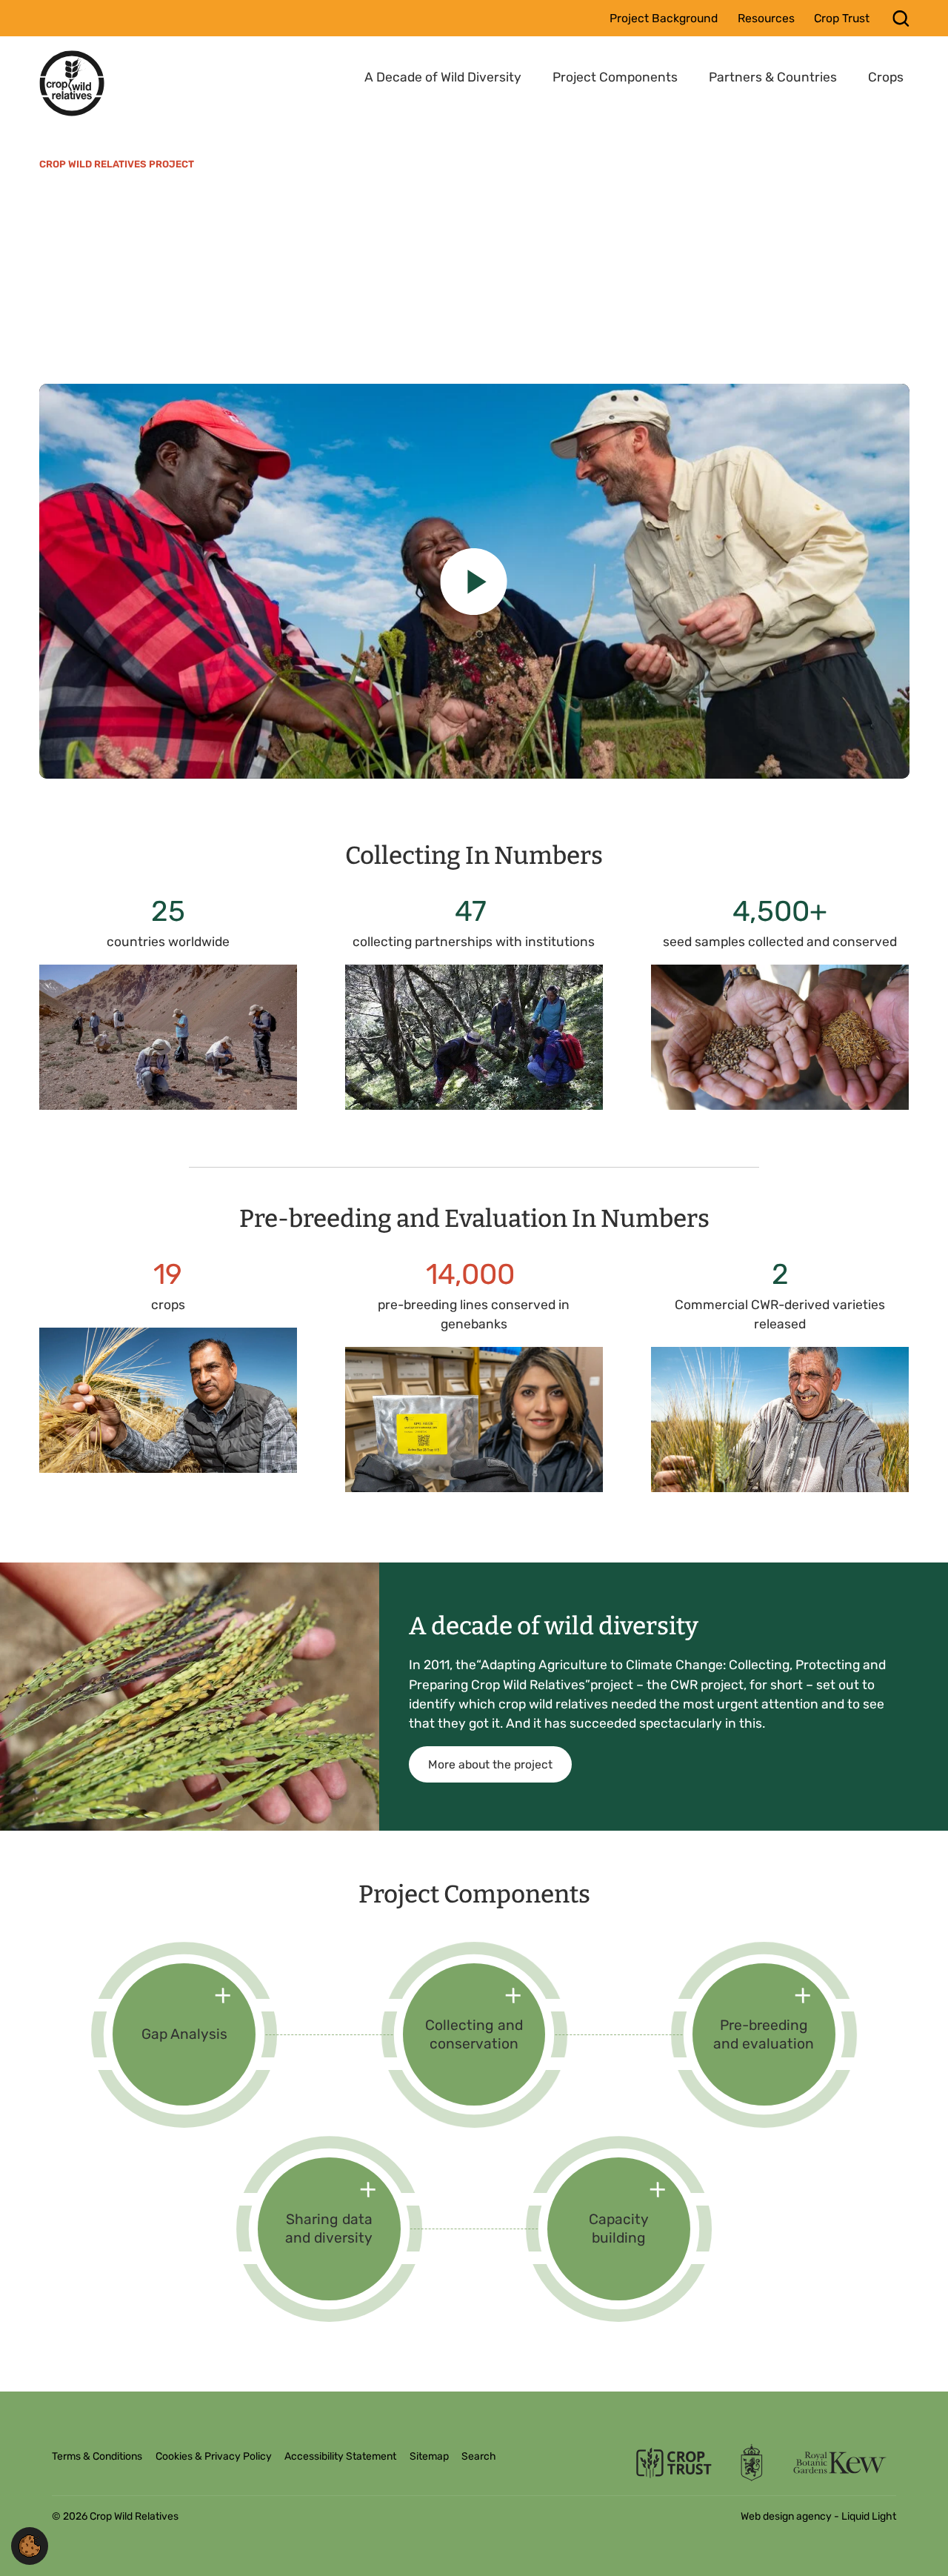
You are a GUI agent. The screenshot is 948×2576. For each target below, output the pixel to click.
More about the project (490, 1764)
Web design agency (787, 2516)
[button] (30, 2545)
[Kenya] (474, 581)
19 (168, 1274)
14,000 (474, 1274)
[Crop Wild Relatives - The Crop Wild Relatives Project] (72, 83)
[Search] (901, 18)
